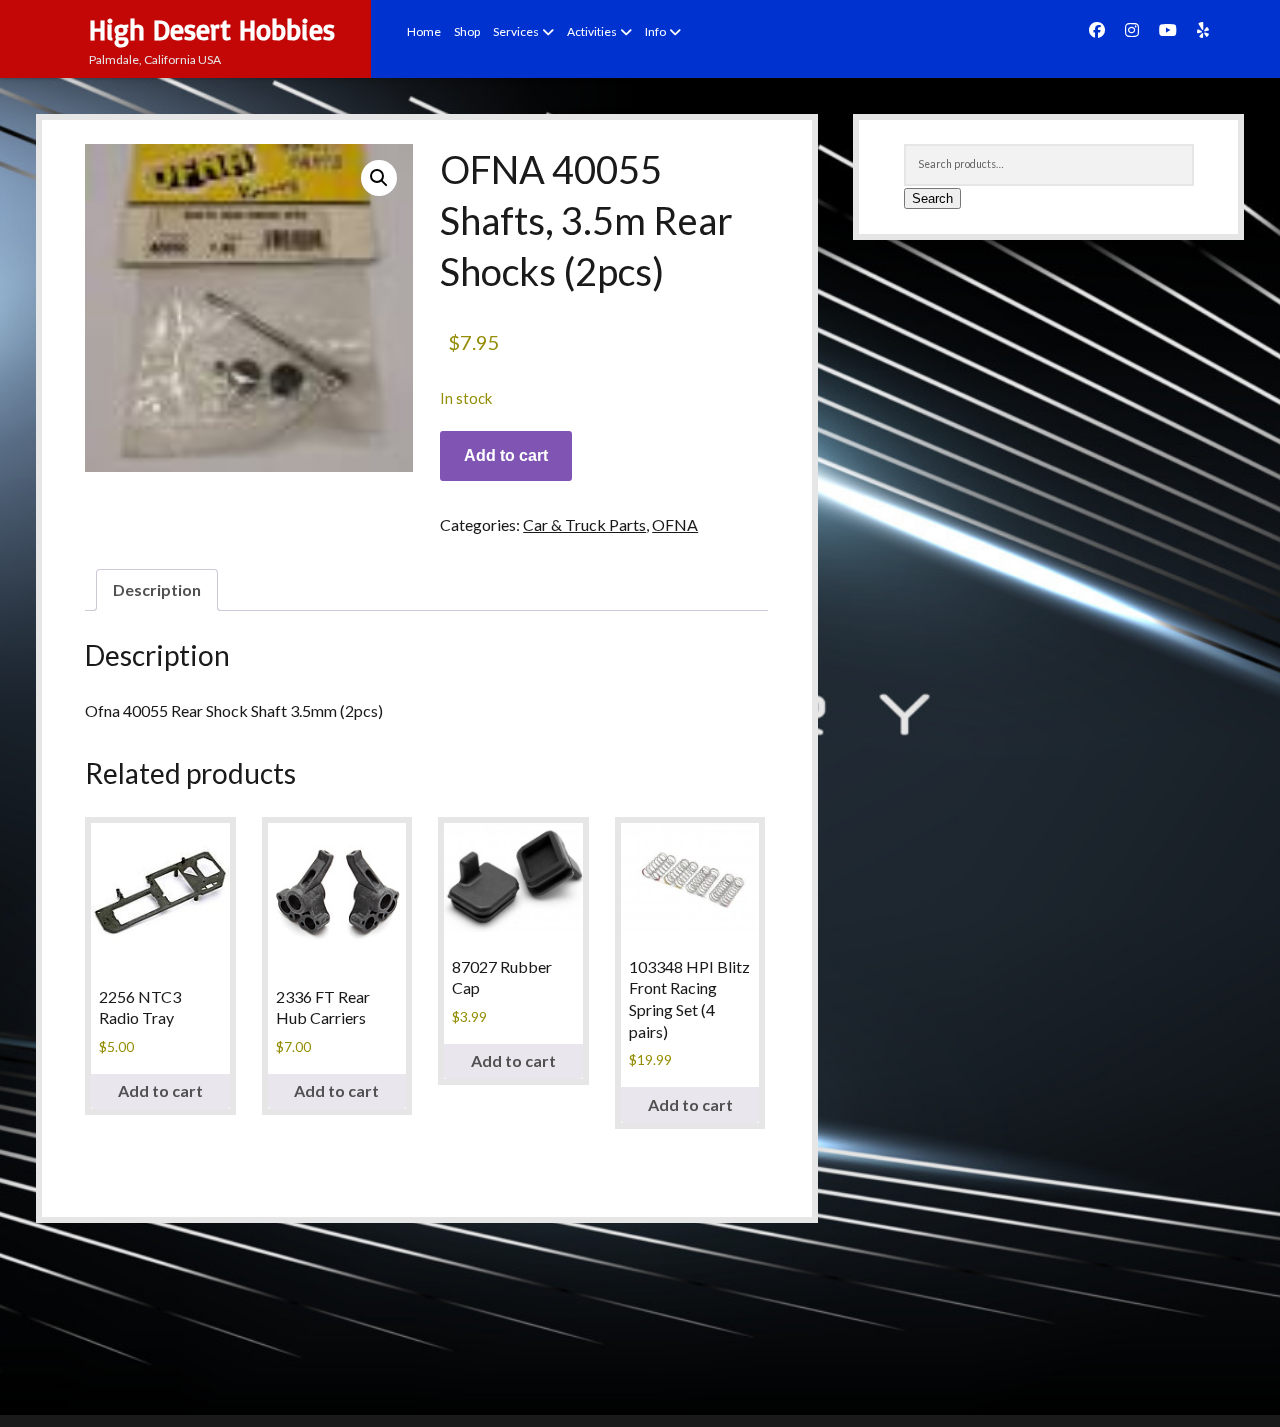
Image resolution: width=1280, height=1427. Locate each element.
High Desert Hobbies (212, 29)
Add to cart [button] (160, 1090)
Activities (592, 31)
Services (516, 31)
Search (932, 198)
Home (424, 31)
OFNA (675, 524)
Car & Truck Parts (584, 524)
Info (655, 31)
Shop (467, 31)
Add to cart (506, 455)
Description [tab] (157, 589)
